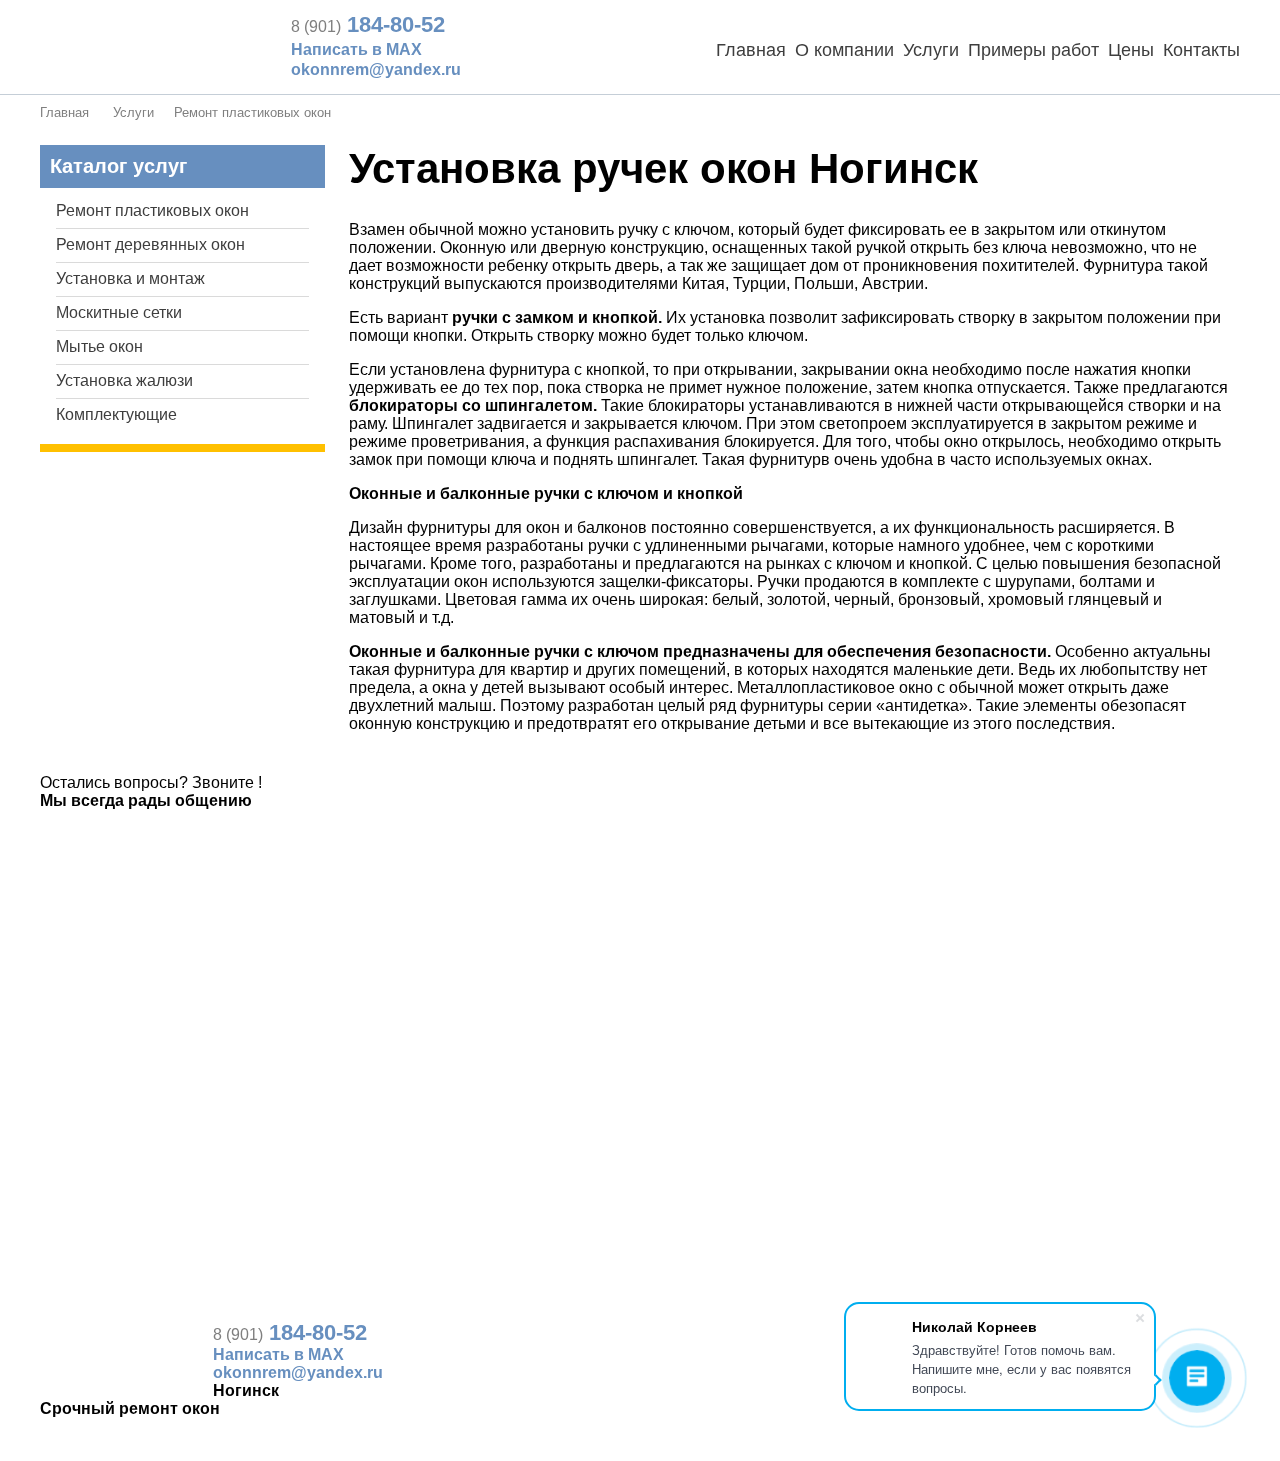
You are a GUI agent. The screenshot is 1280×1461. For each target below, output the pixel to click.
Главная (751, 50)
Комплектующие (116, 414)
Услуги (931, 50)
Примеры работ (1033, 50)
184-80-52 (368, 24)
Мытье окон (99, 346)
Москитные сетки (119, 312)
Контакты (1201, 50)
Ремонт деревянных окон (150, 244)
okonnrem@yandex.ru (376, 69)
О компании (844, 50)
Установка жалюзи (124, 380)
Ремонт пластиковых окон (252, 112)
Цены (1131, 50)
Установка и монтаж (130, 278)
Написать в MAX (356, 49)
